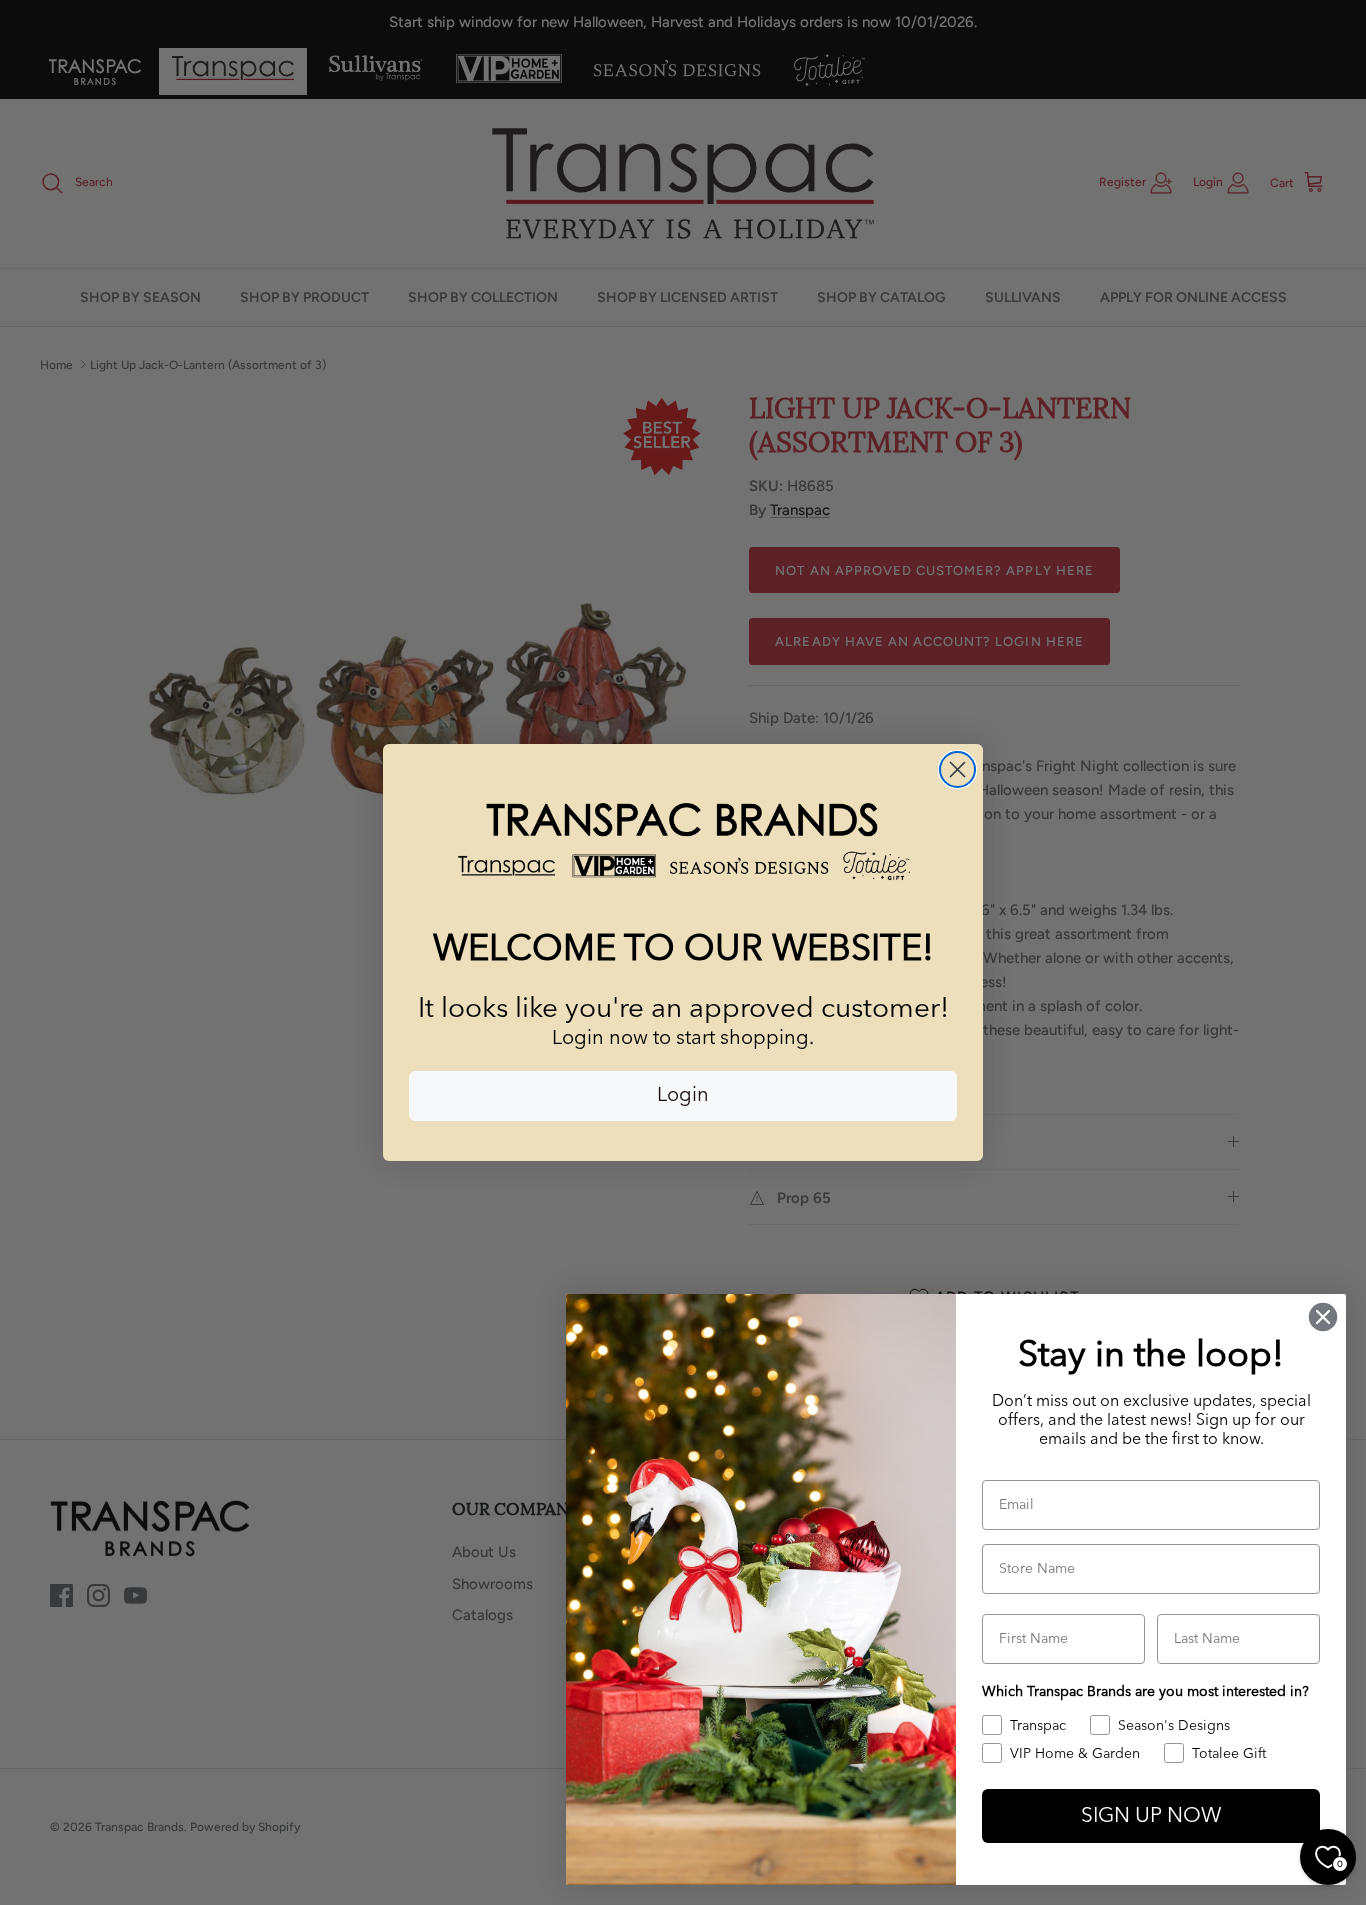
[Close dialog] (957, 769)
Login (683, 1096)
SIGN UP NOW (1151, 1816)
